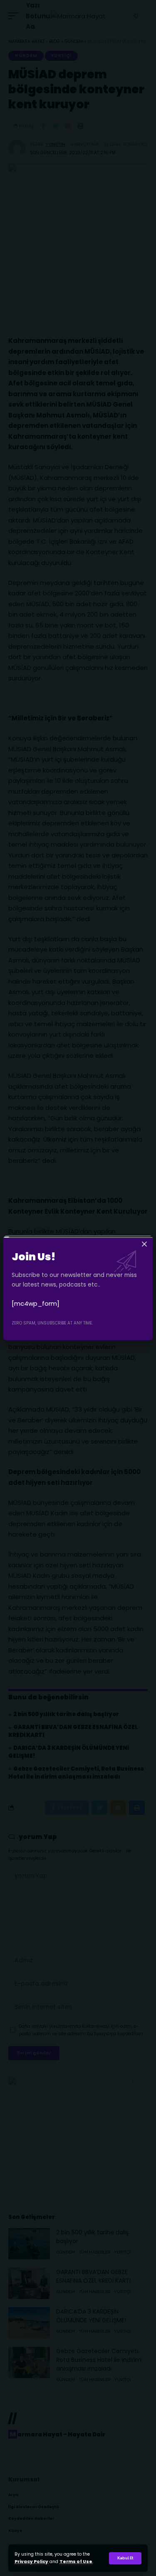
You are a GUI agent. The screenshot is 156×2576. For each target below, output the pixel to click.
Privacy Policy (31, 2562)
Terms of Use (76, 2562)
